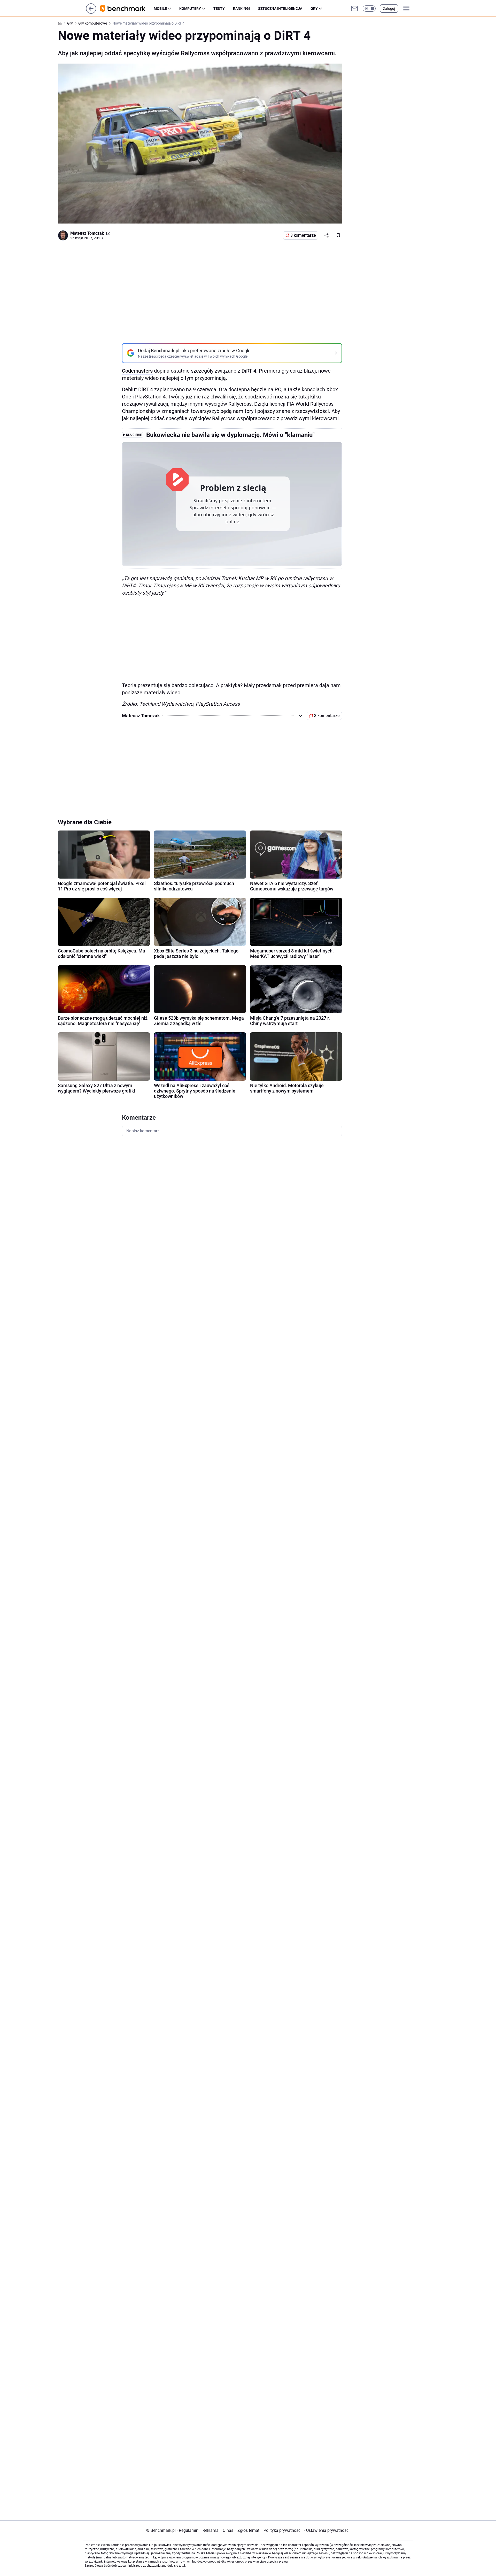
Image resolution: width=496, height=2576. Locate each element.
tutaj (182, 2566)
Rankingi (241, 9)
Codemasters (137, 371)
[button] (369, 9)
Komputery (190, 9)
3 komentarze (303, 235)
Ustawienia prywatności (327, 2530)
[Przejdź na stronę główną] (91, 12)
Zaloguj (389, 9)
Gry (314, 9)
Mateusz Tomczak (87, 233)
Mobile (160, 9)
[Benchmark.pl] (127, 9)
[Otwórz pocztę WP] (354, 9)
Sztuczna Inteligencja (280, 9)
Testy (219, 9)
